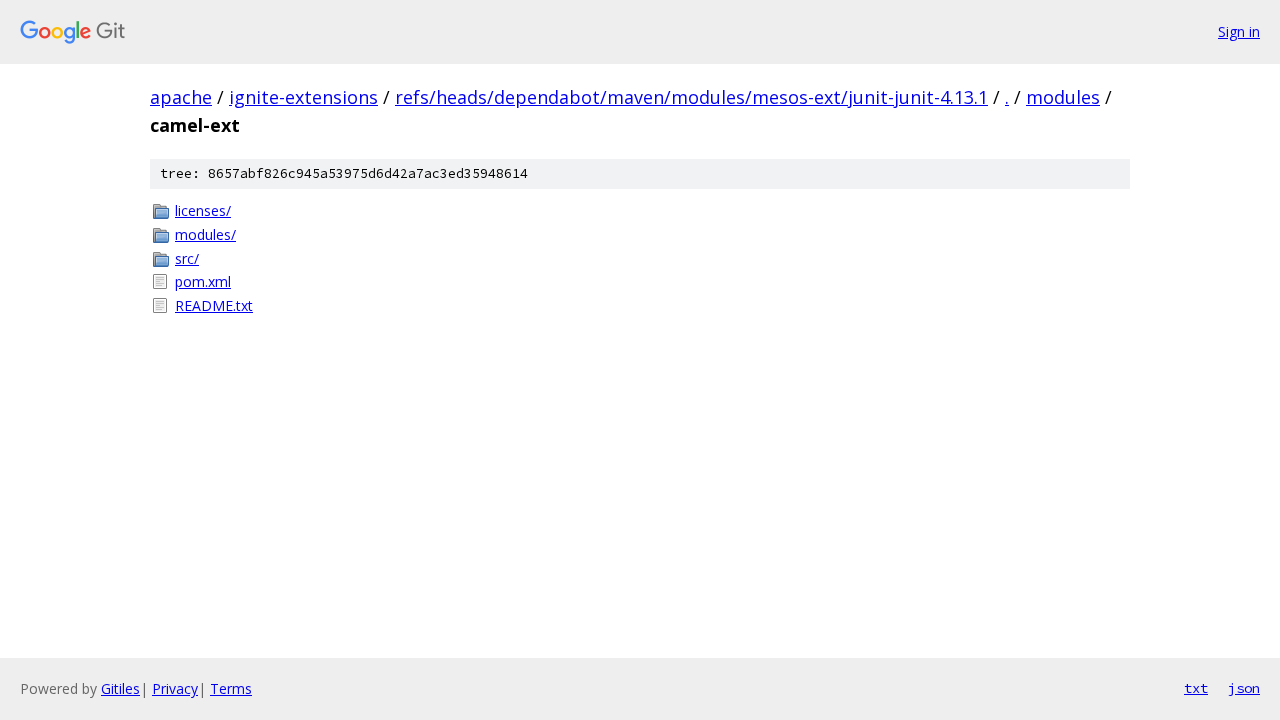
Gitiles (120, 688)
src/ (187, 258)
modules (1063, 97)
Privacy (175, 688)
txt (1196, 688)
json (1244, 688)
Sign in (1239, 31)
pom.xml (203, 281)
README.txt (214, 305)
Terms (231, 688)
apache (181, 97)
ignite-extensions (303, 97)
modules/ (205, 234)
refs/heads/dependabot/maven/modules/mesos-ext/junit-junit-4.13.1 (691, 97)
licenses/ (203, 210)
